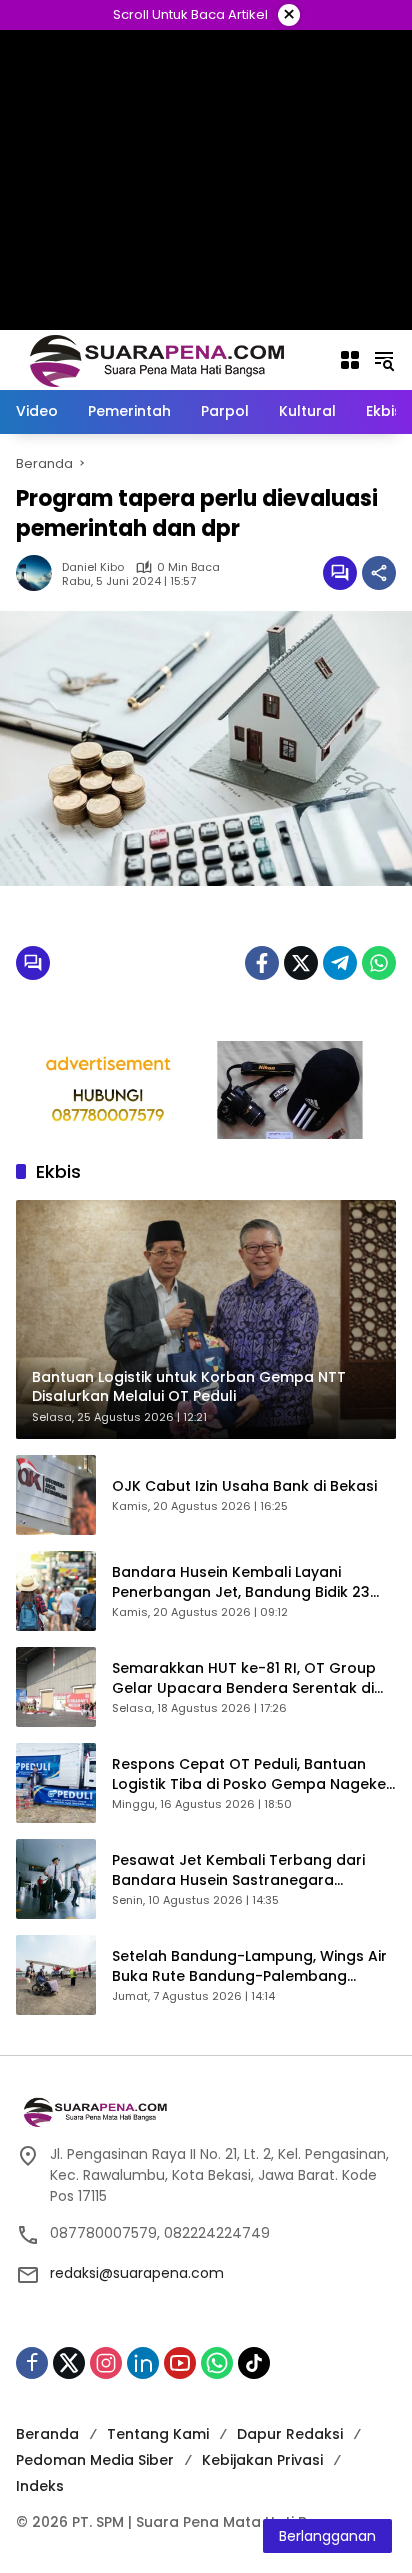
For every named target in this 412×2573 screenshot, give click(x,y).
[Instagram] (106, 2363)
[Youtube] (180, 2363)
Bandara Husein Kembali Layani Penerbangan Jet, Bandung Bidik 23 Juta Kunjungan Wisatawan (241, 1582)
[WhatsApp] (379, 963)
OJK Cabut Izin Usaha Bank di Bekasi (244, 1486)
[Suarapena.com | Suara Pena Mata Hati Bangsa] (157, 359)
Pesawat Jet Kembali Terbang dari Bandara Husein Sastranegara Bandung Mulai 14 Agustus (238, 1870)
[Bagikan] (379, 573)
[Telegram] (340, 963)
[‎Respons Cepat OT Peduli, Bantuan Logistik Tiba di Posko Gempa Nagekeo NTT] (56, 1783)
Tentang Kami (158, 2434)
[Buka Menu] (350, 360)
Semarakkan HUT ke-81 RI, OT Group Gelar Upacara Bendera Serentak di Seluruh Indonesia (244, 1678)
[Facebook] (262, 963)
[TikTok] (254, 2363)
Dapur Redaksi (290, 2434)
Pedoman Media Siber (95, 2460)
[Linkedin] (143, 2363)
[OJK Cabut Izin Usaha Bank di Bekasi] (56, 1495)
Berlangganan (327, 2536)
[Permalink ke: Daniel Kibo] (39, 573)
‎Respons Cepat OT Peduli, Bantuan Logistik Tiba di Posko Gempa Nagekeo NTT (254, 1774)
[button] (384, 360)
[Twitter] (301, 963)
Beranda (47, 2434)
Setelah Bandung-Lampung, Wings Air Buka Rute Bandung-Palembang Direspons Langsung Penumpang (249, 1966)
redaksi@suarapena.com (137, 2273)
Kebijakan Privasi (262, 2460)
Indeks (40, 2486)
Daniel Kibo (93, 567)
